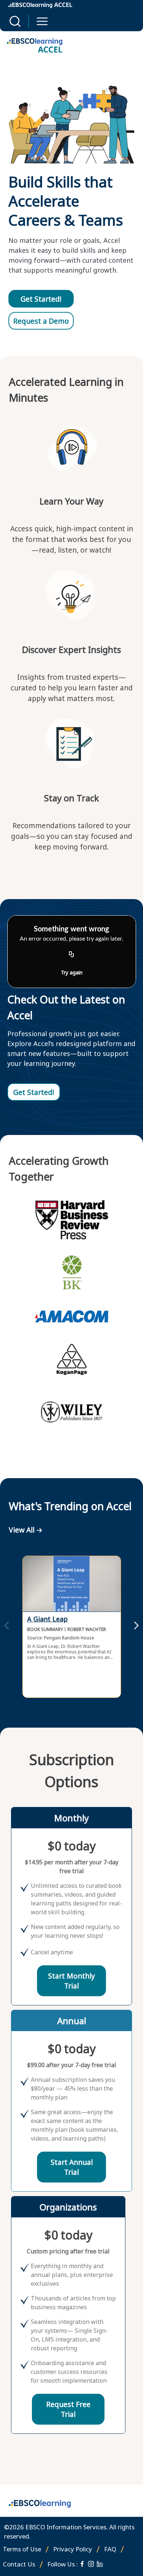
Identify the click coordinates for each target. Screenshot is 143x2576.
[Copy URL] (71, 955)
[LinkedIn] (100, 2564)
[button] (15, 21)
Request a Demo (41, 321)
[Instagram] (91, 2564)
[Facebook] (82, 2564)
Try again (72, 972)
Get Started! (41, 299)
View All (22, 1530)
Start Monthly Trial (71, 1981)
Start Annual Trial (72, 2167)
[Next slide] (136, 1627)
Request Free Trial (68, 2409)
